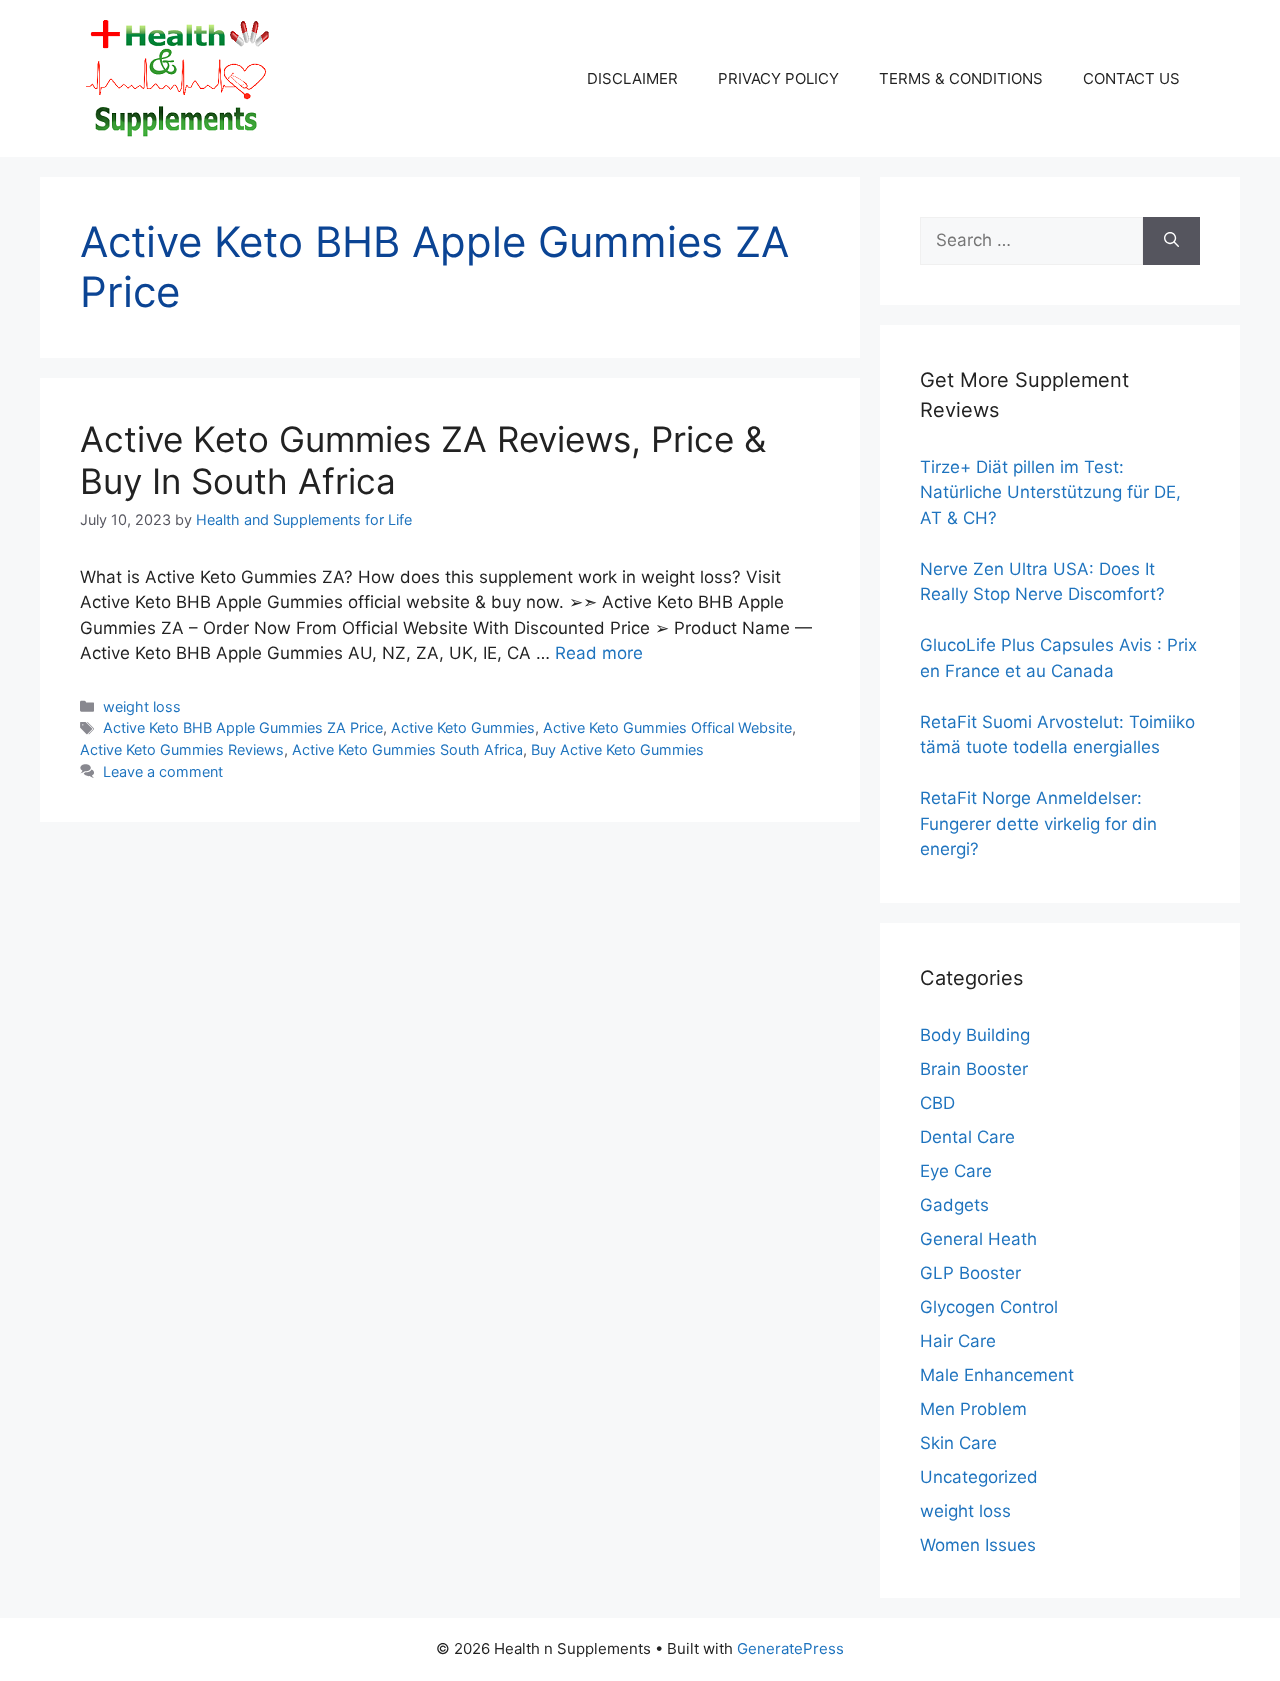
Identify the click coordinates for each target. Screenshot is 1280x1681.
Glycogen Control (989, 1307)
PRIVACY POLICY (778, 78)
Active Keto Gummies (463, 727)
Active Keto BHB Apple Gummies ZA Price (243, 727)
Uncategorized (979, 1477)
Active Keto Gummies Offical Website (667, 727)
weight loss (142, 706)
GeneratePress (790, 1648)
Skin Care (958, 1443)
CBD (937, 1103)
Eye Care (956, 1171)
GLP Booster (970, 1273)
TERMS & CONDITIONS (961, 78)
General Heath (978, 1239)
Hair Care (958, 1341)
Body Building (975, 1035)
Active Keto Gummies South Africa (407, 749)
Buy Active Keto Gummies (617, 749)
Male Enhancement (997, 1375)
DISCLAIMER (632, 78)
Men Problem (973, 1409)
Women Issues (978, 1545)
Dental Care (967, 1137)
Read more (599, 653)
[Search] (1171, 241)
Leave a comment (163, 771)
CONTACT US (1131, 78)
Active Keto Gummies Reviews (182, 749)
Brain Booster (974, 1069)
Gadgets (954, 1205)
